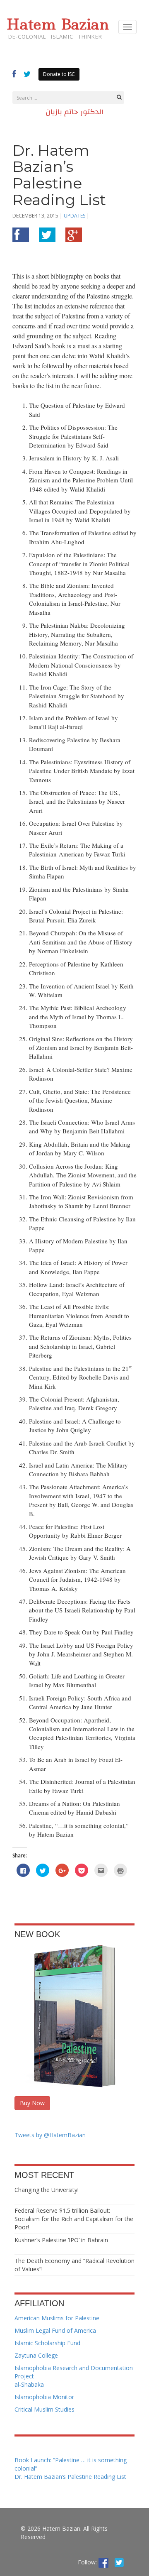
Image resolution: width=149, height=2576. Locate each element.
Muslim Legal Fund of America (55, 2330)
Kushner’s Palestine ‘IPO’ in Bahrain (61, 2240)
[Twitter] (119, 2562)
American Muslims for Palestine (57, 2318)
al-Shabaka (29, 2384)
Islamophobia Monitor (44, 2397)
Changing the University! (47, 2190)
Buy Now (32, 2103)
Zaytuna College (36, 2355)
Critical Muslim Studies (44, 2409)
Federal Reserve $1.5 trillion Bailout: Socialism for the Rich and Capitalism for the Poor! (74, 2219)
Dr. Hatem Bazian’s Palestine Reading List (70, 2477)
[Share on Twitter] (47, 237)
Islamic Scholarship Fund (47, 2343)
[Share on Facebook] (21, 237)
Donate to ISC (59, 74)
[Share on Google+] (74, 237)
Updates (74, 216)
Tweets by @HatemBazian (50, 2135)
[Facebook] (103, 2562)
